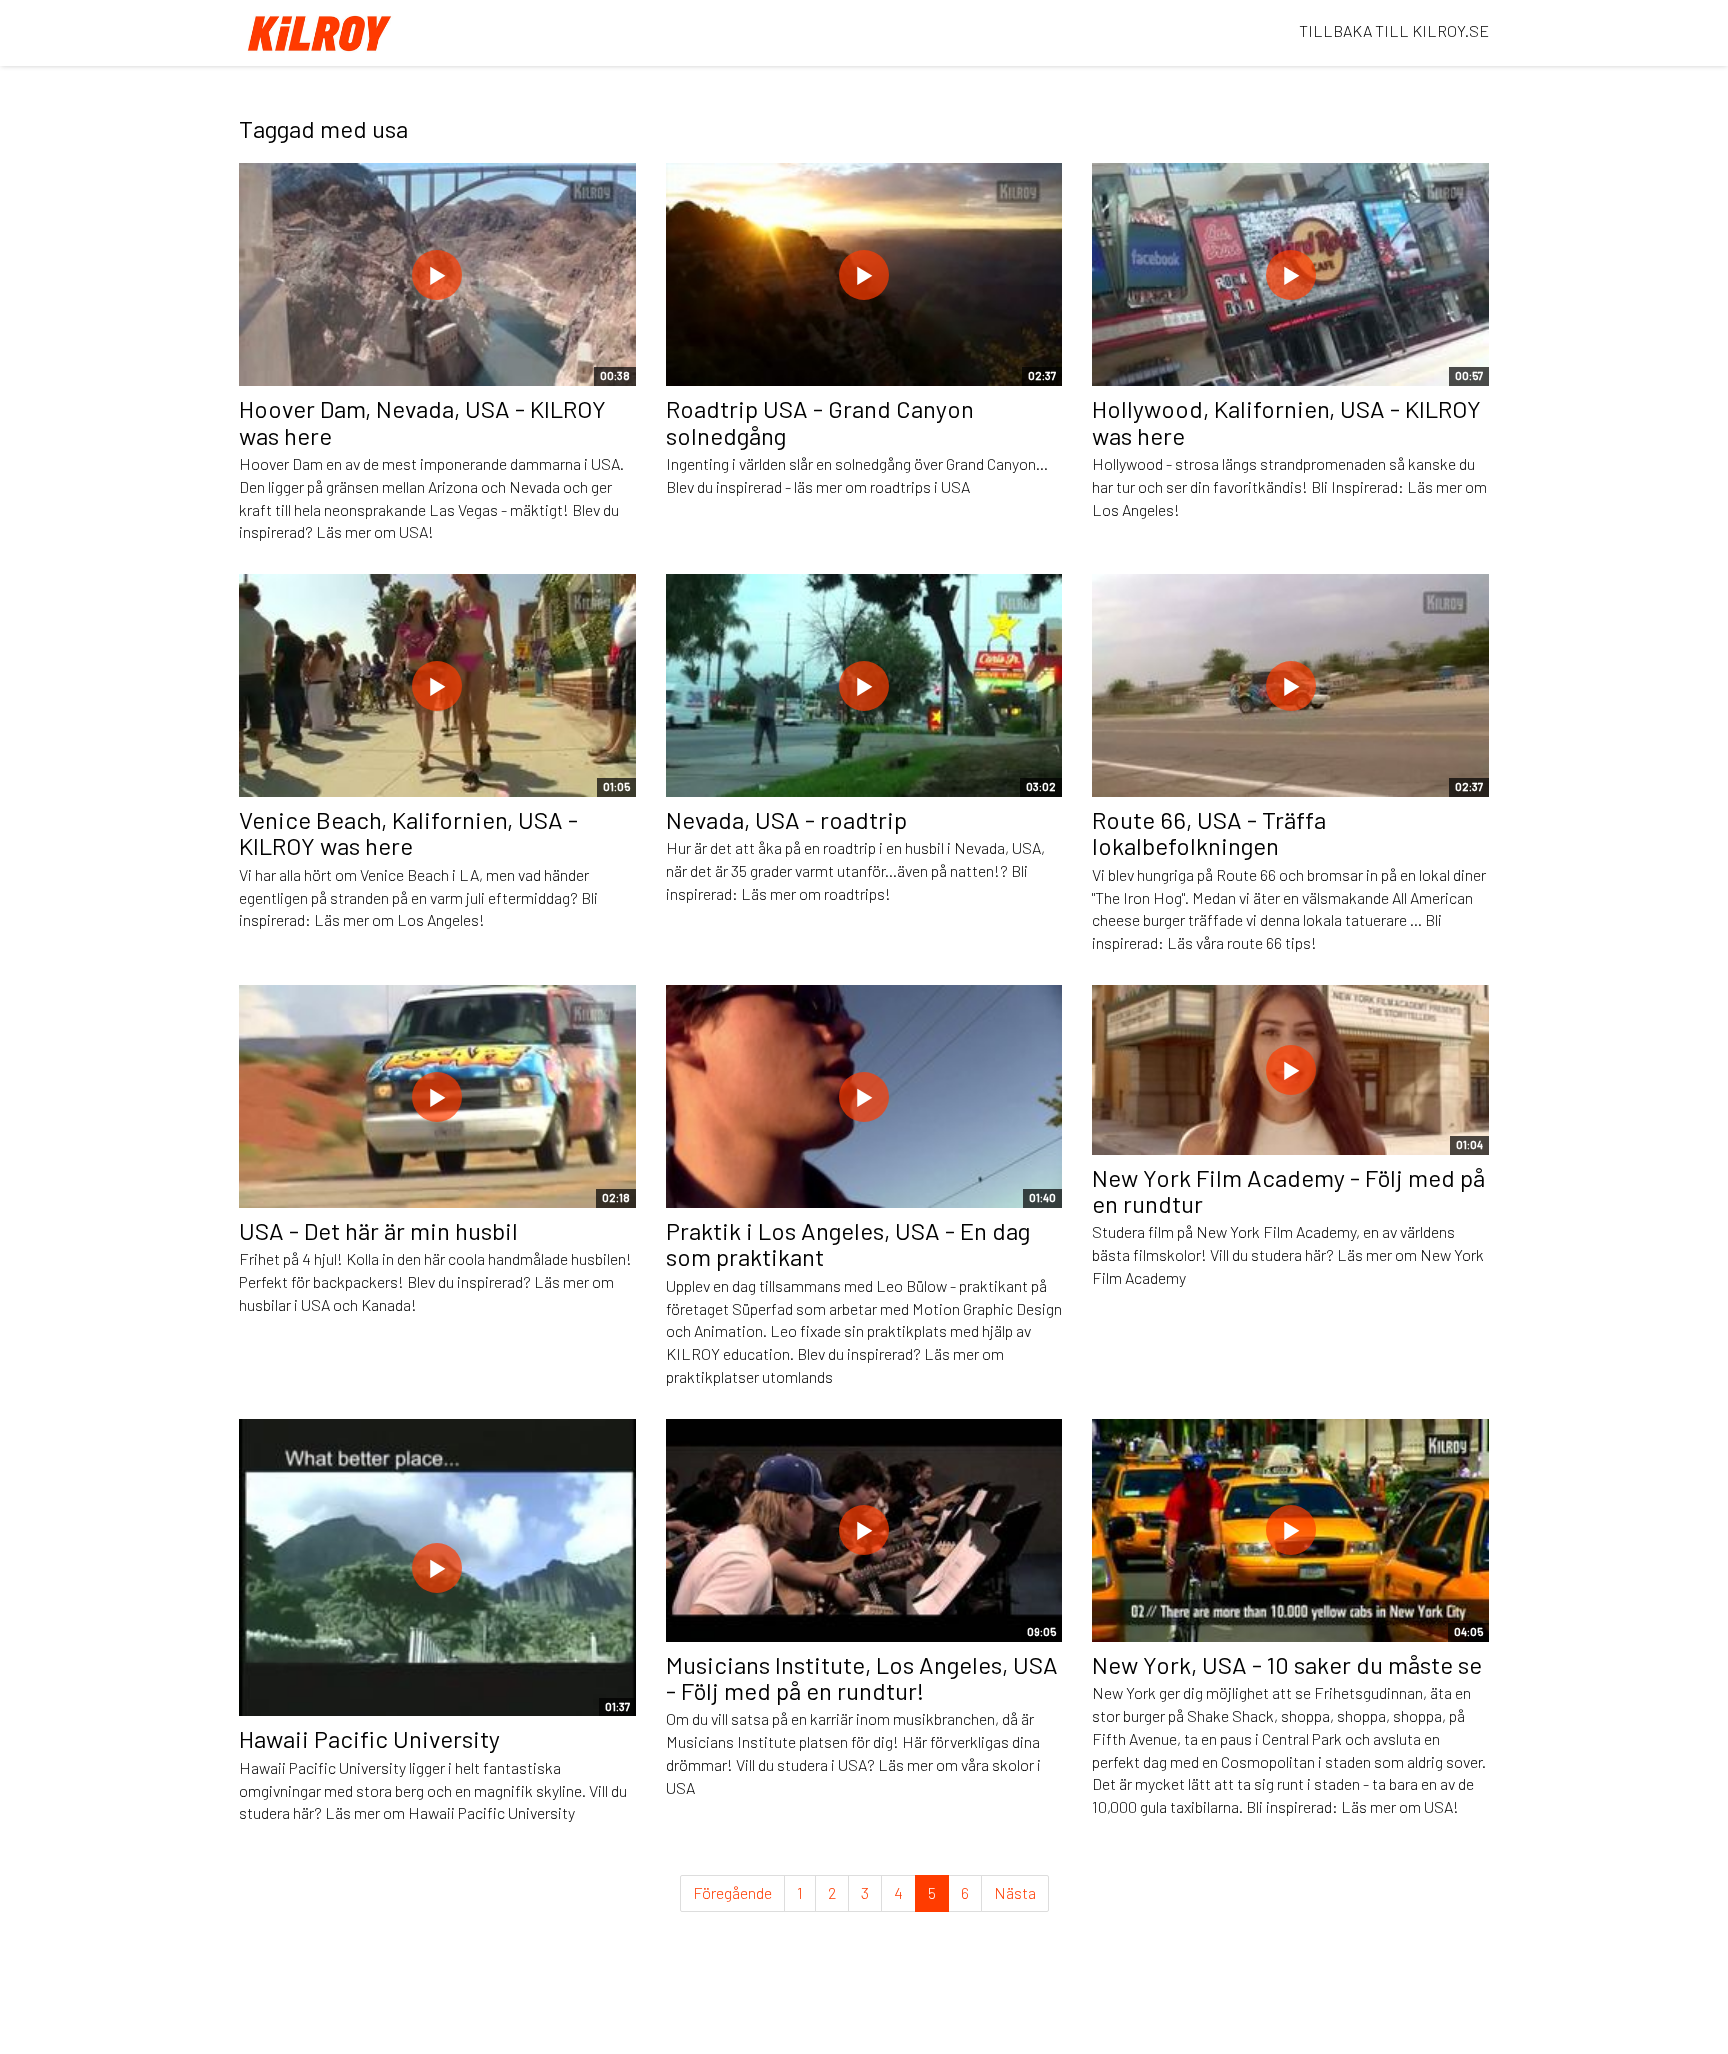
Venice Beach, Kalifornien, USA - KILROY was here (408, 832)
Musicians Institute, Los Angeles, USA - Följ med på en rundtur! (862, 1677)
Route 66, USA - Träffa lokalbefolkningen (1209, 832)
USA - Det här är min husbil (378, 1230)
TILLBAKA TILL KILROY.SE (1394, 30)
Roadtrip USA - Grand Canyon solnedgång (820, 421)
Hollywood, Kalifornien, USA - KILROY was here (1286, 421)
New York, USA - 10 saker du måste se (1287, 1664)
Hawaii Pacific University (369, 1738)
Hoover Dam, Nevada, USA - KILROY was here (422, 421)
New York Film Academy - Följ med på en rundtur (1288, 1190)
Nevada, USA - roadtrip (786, 819)
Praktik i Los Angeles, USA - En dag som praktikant (848, 1243)
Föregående (732, 1892)
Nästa (1015, 1892)
